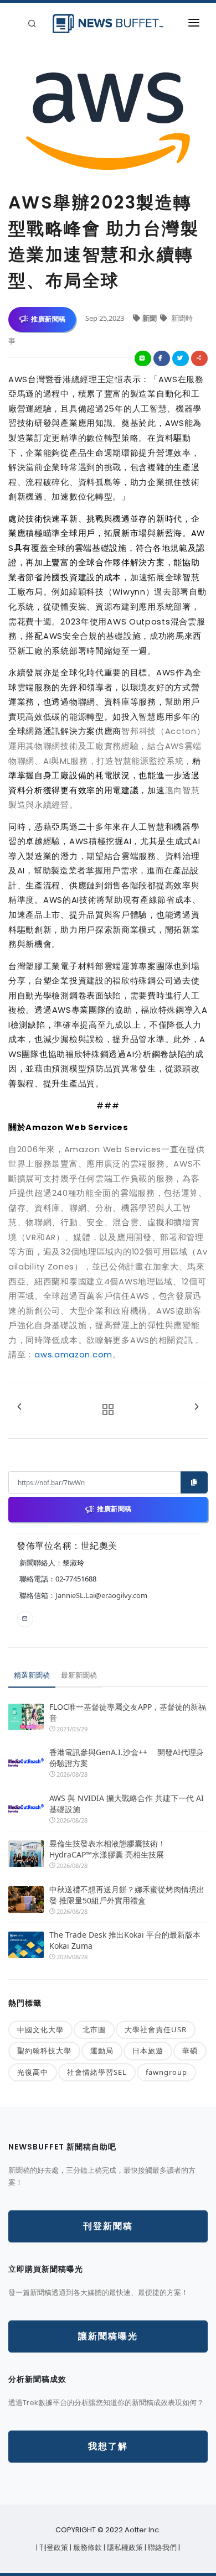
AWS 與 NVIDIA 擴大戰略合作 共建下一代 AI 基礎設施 (127, 1804)
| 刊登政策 (53, 2548)
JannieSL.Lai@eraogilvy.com (101, 1595)
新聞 (150, 318)
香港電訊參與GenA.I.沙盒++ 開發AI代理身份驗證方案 (127, 1758)
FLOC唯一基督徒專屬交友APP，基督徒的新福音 (128, 1712)
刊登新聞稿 (108, 2226)
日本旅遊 (148, 2051)
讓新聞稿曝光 (108, 2336)
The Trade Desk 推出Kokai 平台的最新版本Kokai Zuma (125, 1940)
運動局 (102, 2051)
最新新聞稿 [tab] (79, 1675)
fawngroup (166, 2072)
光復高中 (33, 2072)
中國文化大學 (40, 2029)
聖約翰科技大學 (44, 2051)
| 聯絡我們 (161, 2548)
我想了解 (108, 2446)
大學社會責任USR (156, 2029)
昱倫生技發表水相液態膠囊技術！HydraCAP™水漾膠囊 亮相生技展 (107, 1849)
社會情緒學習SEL (97, 2072)
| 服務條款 (87, 2548)
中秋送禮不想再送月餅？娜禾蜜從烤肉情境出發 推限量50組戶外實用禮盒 (127, 1895)
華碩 (190, 2051)
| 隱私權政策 (124, 2548)
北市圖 (94, 2029)
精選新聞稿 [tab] (32, 1675)
